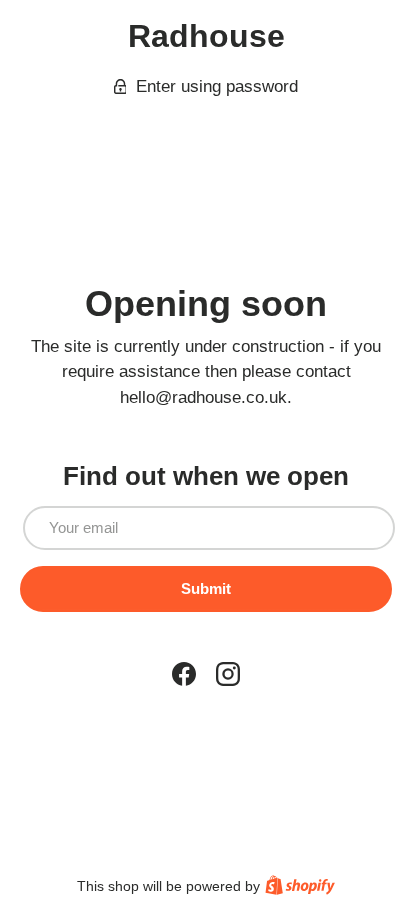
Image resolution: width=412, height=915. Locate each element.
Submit (206, 588)
